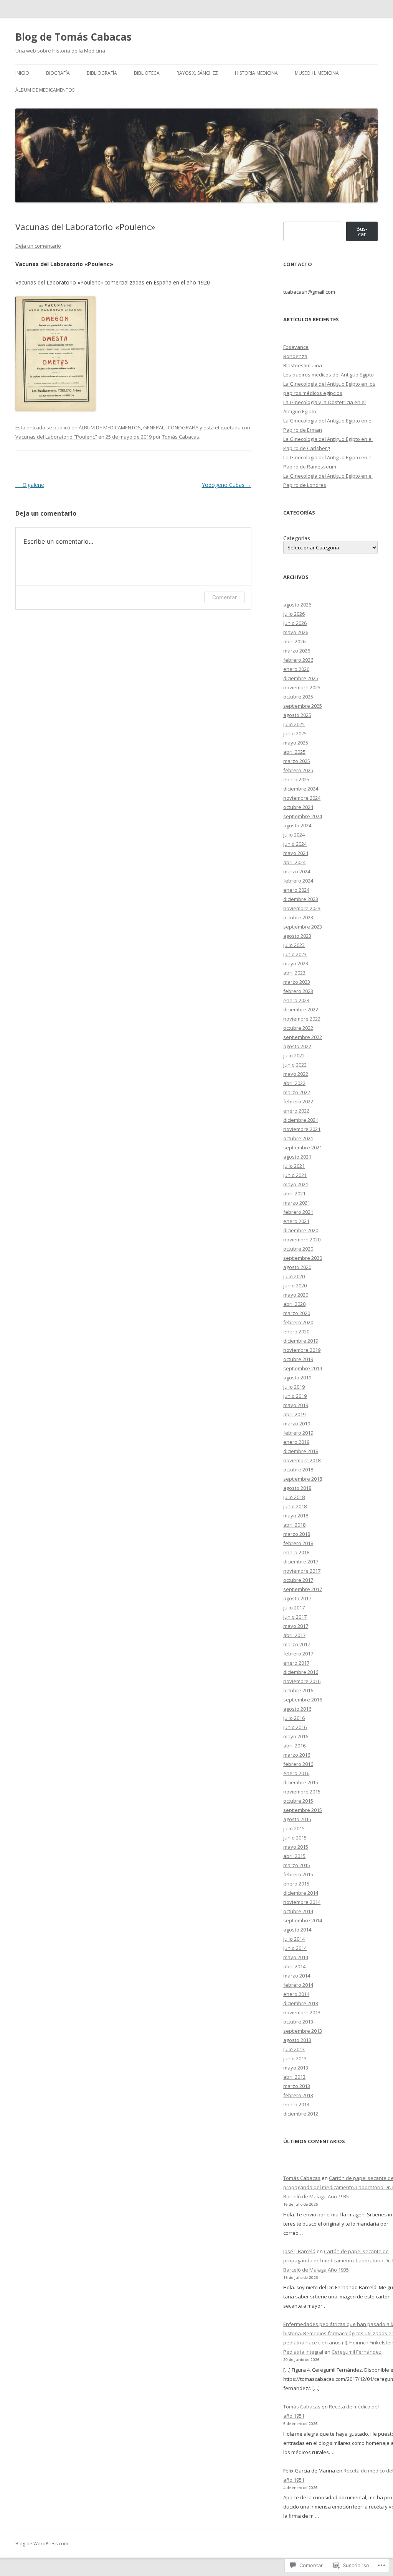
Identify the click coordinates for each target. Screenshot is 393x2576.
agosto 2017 (297, 1598)
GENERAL (154, 427)
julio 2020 (294, 1276)
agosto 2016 (297, 1709)
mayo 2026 (296, 632)
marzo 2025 (297, 761)
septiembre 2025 (303, 706)
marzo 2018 (297, 1534)
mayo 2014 (296, 1957)
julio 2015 (294, 1828)
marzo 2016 (297, 1755)
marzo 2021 (297, 1203)
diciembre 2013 (301, 2003)
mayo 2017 (296, 1626)
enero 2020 (296, 1332)
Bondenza (295, 356)
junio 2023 (295, 954)
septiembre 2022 (303, 1037)
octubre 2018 (298, 1470)
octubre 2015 (298, 1801)
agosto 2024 (297, 825)
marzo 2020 (297, 1313)
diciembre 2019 (301, 1341)
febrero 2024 (298, 881)
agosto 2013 (297, 2040)
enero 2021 (296, 1221)
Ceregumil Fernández (357, 2352)
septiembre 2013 (303, 2031)
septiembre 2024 (303, 816)
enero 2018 (296, 1552)
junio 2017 (295, 1617)
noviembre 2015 (302, 1792)
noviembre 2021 (302, 1129)
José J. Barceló (299, 2251)
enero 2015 (296, 1884)
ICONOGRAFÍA (182, 427)
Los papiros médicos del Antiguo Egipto (329, 375)
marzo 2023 (297, 982)
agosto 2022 (297, 1046)
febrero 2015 (298, 1874)
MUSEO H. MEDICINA (317, 73)
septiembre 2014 (303, 1920)
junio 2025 (295, 733)
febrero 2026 (298, 660)
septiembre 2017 (303, 1589)
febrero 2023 (298, 991)
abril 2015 (294, 1856)
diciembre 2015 (301, 1782)
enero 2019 (296, 1442)
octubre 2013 (298, 2022)
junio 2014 (295, 1948)
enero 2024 (296, 890)
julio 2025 (294, 724)
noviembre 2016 (302, 1681)
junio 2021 (295, 1175)
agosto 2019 (297, 1378)
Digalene (30, 485)
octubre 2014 (298, 1911)
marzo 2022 (297, 1092)
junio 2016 (295, 1727)
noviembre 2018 (302, 1460)
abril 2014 (294, 1966)
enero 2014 (296, 1994)
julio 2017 (294, 1608)
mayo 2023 (296, 963)
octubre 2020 (298, 1249)
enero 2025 (296, 779)
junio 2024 (295, 844)
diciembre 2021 (301, 1120)
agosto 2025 (297, 715)
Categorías (297, 538)
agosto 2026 (297, 605)
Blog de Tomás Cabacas (73, 37)
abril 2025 (294, 752)
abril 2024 (294, 862)
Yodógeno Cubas (227, 485)
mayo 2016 (296, 1736)
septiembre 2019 (303, 1368)
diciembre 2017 (301, 1562)
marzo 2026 (297, 651)
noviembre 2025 (302, 687)
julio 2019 (294, 1387)
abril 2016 (294, 1746)
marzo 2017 (297, 1644)
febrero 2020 (298, 1322)
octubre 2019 (298, 1359)
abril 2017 (294, 1635)
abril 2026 (294, 641)
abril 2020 (294, 1304)
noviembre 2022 (302, 1019)
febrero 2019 (298, 1433)
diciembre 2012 (301, 2114)
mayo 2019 (296, 1405)
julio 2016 (294, 1718)
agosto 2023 (297, 936)
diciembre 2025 (301, 678)
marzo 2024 (297, 871)
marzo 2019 (297, 1424)
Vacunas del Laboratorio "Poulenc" (56, 437)
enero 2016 (296, 1773)
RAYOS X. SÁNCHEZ (197, 73)
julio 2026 (294, 614)
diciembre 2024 (301, 789)
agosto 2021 (297, 1157)
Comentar (225, 597)
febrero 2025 (298, 770)
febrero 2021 (298, 1212)
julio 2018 (294, 1497)
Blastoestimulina (303, 365)
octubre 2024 (298, 807)
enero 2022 (296, 1111)
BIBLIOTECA (147, 73)
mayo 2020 (296, 1295)
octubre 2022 (298, 1028)
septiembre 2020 (303, 1258)
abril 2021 (294, 1193)
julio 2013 (294, 2049)
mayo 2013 (296, 2068)
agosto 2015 (297, 1819)
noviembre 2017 (302, 1571)
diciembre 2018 (301, 1451)
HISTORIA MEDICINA (256, 73)
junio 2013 (295, 2058)
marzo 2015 (297, 1865)
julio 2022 (294, 1055)
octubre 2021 (298, 1138)
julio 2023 (294, 945)
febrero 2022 (298, 1101)
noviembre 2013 (302, 2012)
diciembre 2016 (301, 1672)
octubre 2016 (298, 1690)
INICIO (22, 73)
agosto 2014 (297, 1930)
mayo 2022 (296, 1074)
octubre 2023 (298, 917)
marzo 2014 (297, 1976)
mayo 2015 (296, 1847)
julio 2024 (294, 835)
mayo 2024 (296, 853)
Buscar (362, 231)
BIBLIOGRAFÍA (102, 73)
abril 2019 (294, 1414)
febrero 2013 (298, 2095)
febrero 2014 (298, 1985)
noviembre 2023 (302, 908)
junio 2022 (295, 1065)
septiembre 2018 (303, 1479)
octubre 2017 (298, 1580)
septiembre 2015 (303, 1810)
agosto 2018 (297, 1488)
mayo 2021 (296, 1184)
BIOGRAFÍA (58, 73)
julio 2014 (294, 1939)
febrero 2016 (298, 1764)
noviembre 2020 (302, 1240)
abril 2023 (294, 973)
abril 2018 (294, 1525)
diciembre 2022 (301, 1009)
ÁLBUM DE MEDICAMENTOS (45, 90)
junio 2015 (295, 1838)
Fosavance (296, 347)
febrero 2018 (298, 1543)
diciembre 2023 (301, 899)
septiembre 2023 (303, 927)
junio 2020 (295, 1286)
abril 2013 (294, 2077)
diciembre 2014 (301, 1893)
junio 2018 (295, 1506)
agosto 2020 (297, 1267)
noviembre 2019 (302, 1350)
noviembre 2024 (302, 798)
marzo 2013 (297, 2086)
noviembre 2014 (302, 1902)
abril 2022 (294, 1083)
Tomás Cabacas (181, 437)
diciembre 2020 (301, 1230)
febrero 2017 (298, 1654)
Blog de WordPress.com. (42, 2544)
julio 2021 (294, 1166)
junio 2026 (295, 623)
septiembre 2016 (303, 1700)
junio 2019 (295, 1396)
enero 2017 (296, 1663)
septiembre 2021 (303, 1147)
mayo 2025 (296, 743)
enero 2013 (296, 2104)
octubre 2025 (298, 697)
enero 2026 (296, 669)
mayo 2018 (296, 1516)
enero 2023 (296, 1000)
